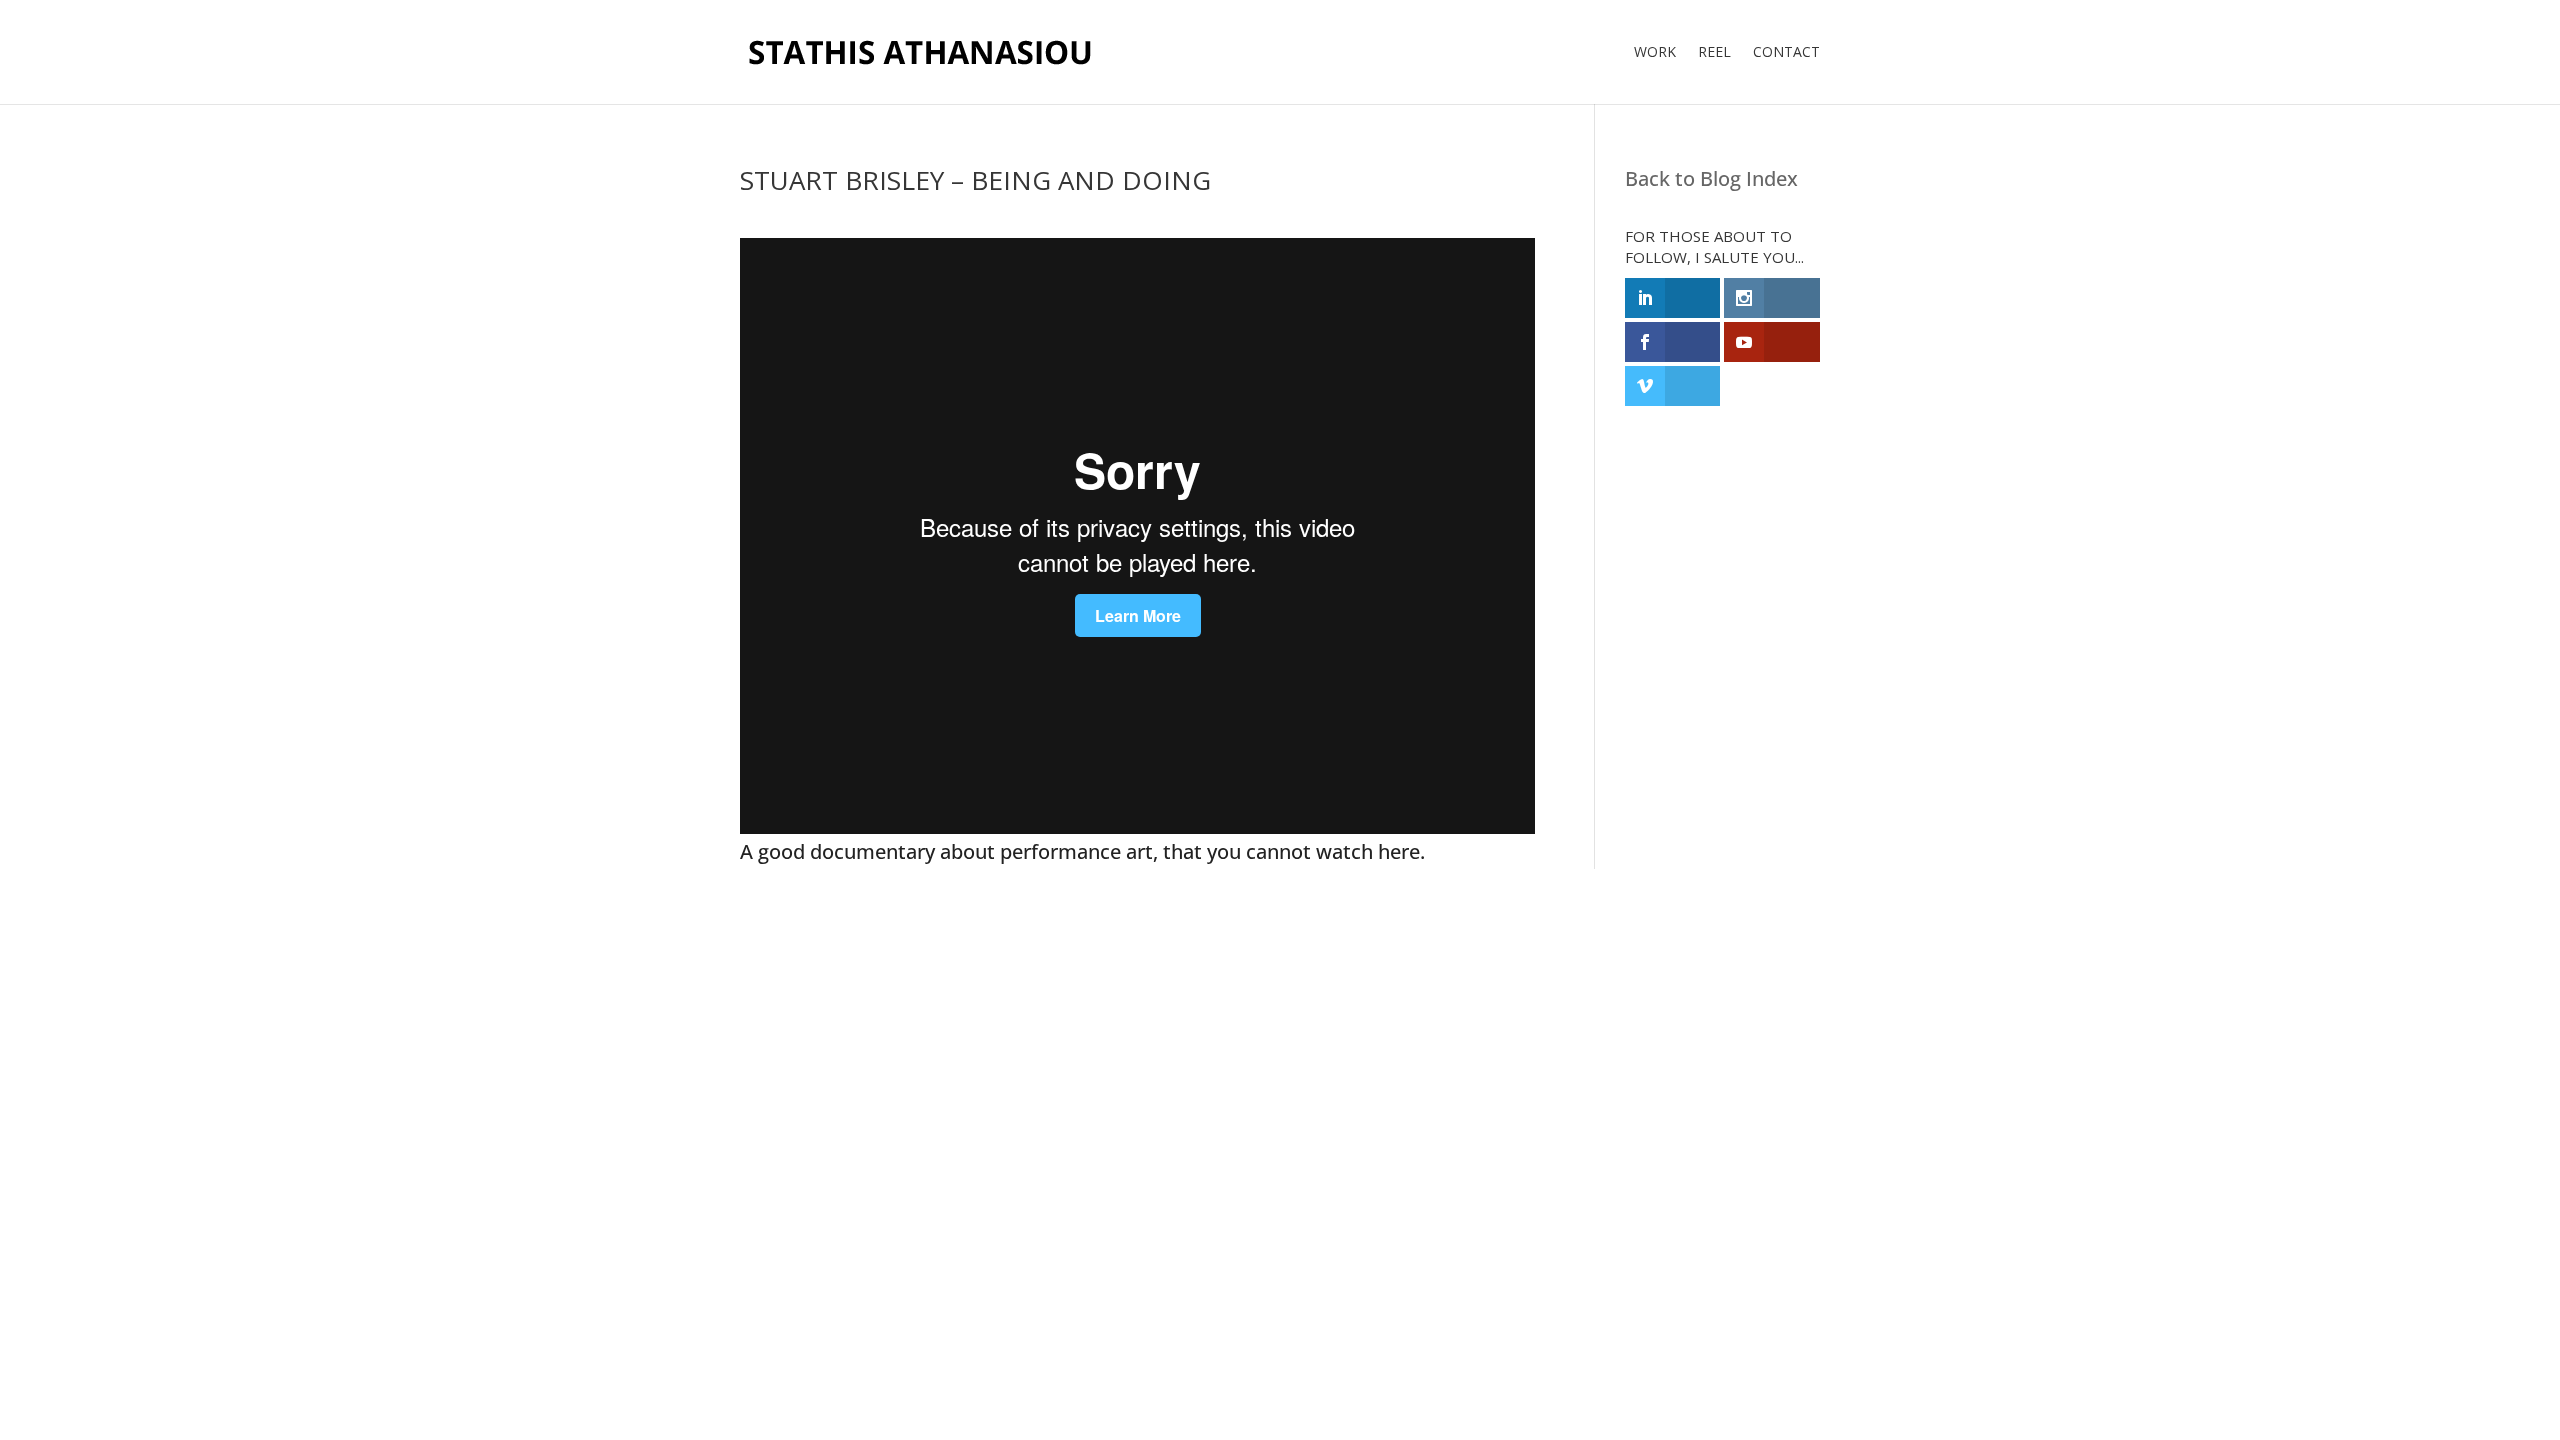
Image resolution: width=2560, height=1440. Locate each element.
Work (1655, 53)
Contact (1786, 53)
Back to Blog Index (1711, 178)
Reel (1714, 53)
